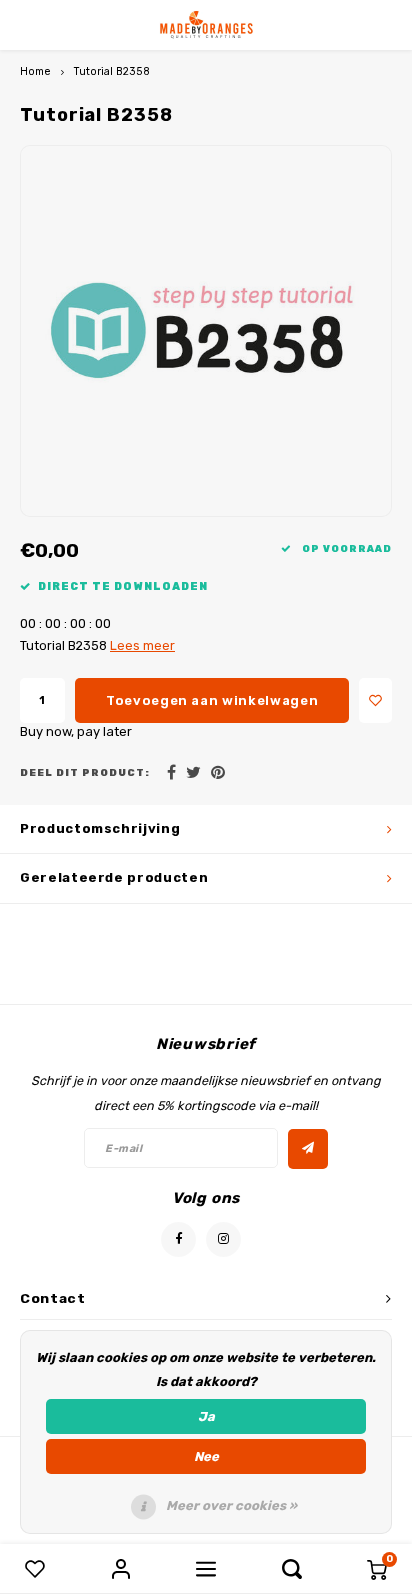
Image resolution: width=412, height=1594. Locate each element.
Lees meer (142, 645)
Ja (206, 1416)
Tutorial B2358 (112, 71)
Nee (206, 1456)
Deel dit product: (85, 772)
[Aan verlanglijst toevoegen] (375, 700)
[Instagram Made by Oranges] (223, 1239)
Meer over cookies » (231, 1505)
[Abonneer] (308, 1149)
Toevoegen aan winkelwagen (212, 700)
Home (35, 71)
